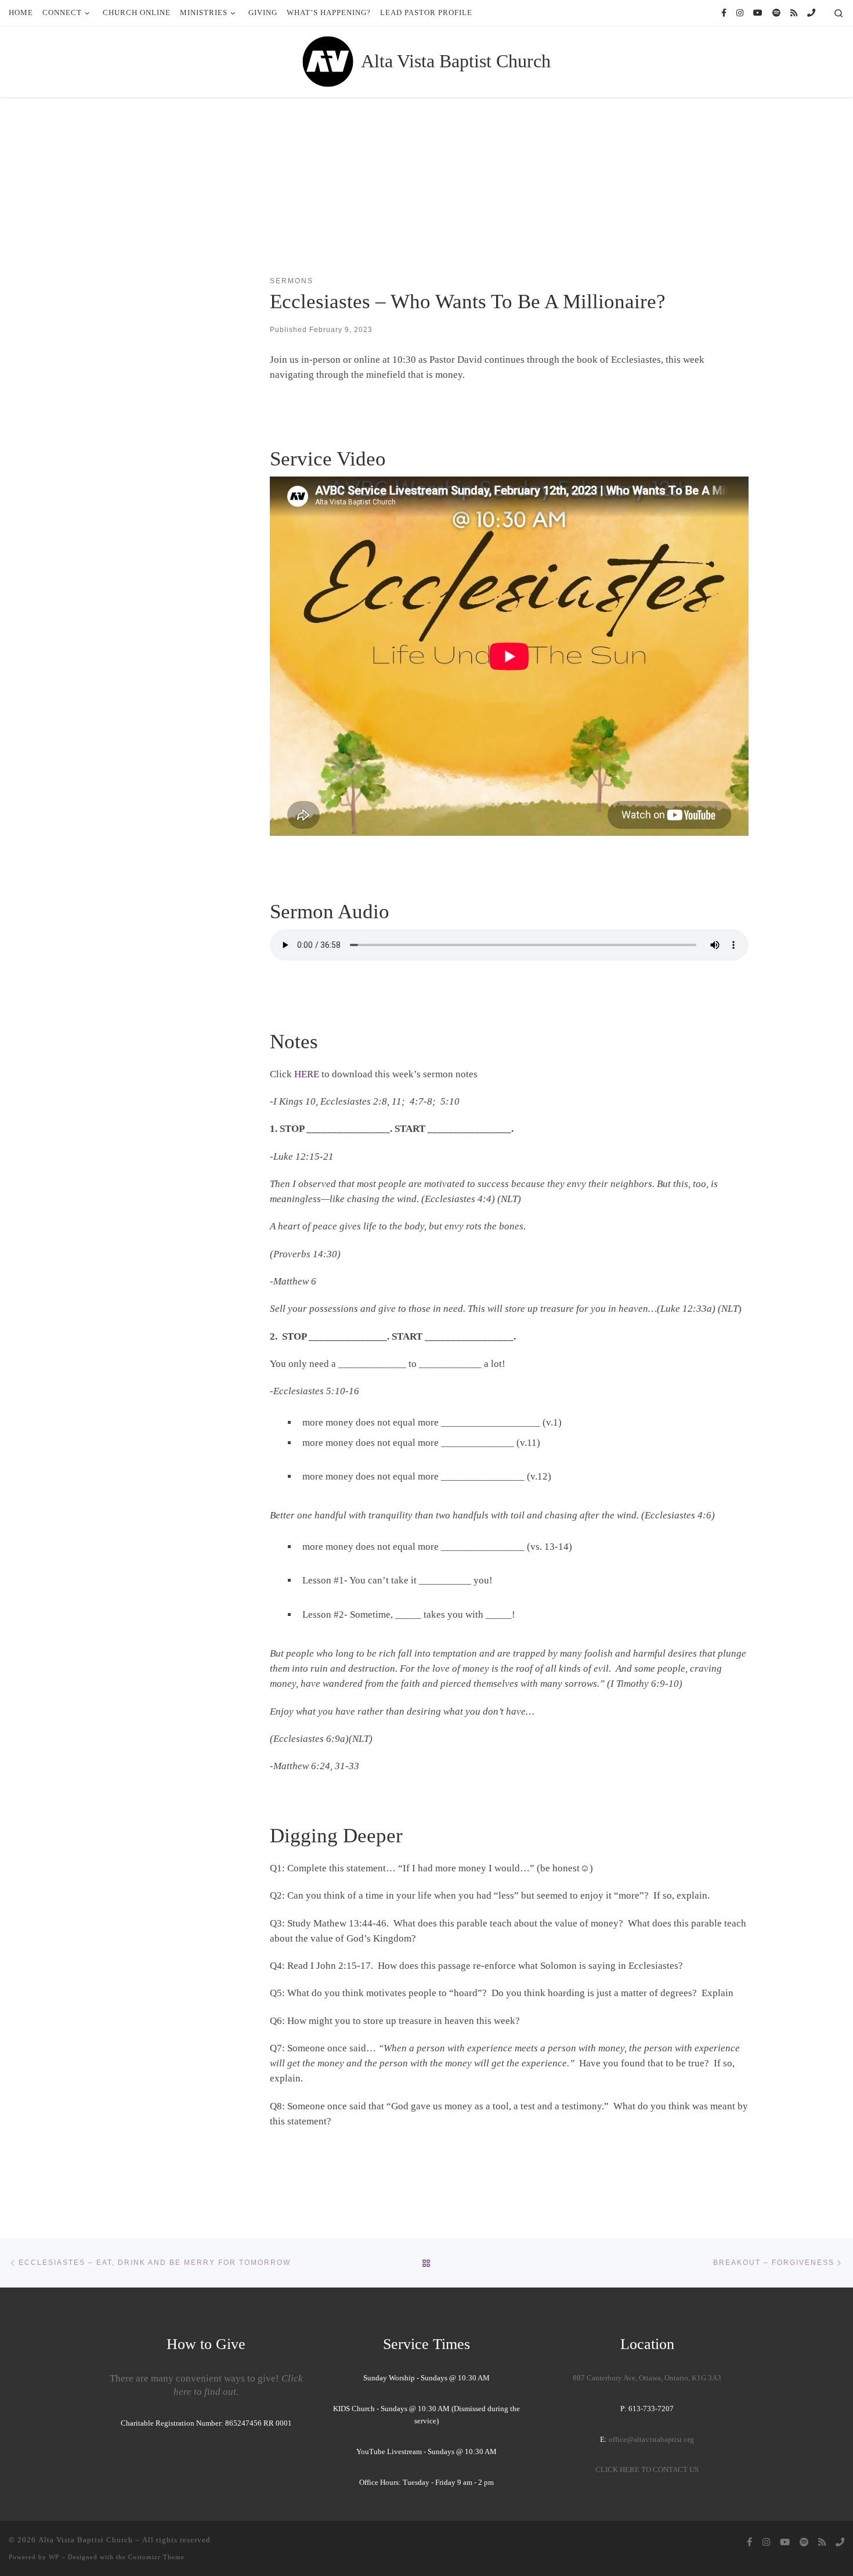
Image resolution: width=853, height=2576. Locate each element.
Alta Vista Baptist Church (86, 2540)
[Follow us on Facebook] (724, 13)
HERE (307, 1074)
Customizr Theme (156, 2557)
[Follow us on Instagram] (740, 13)
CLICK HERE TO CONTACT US (647, 2470)
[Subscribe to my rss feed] (794, 13)
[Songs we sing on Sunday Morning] (776, 13)
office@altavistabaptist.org (651, 2440)
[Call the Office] (811, 13)
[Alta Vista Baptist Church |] (328, 60)
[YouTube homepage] (758, 13)
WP (54, 2557)
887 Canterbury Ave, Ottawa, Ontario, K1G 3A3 (647, 2378)
